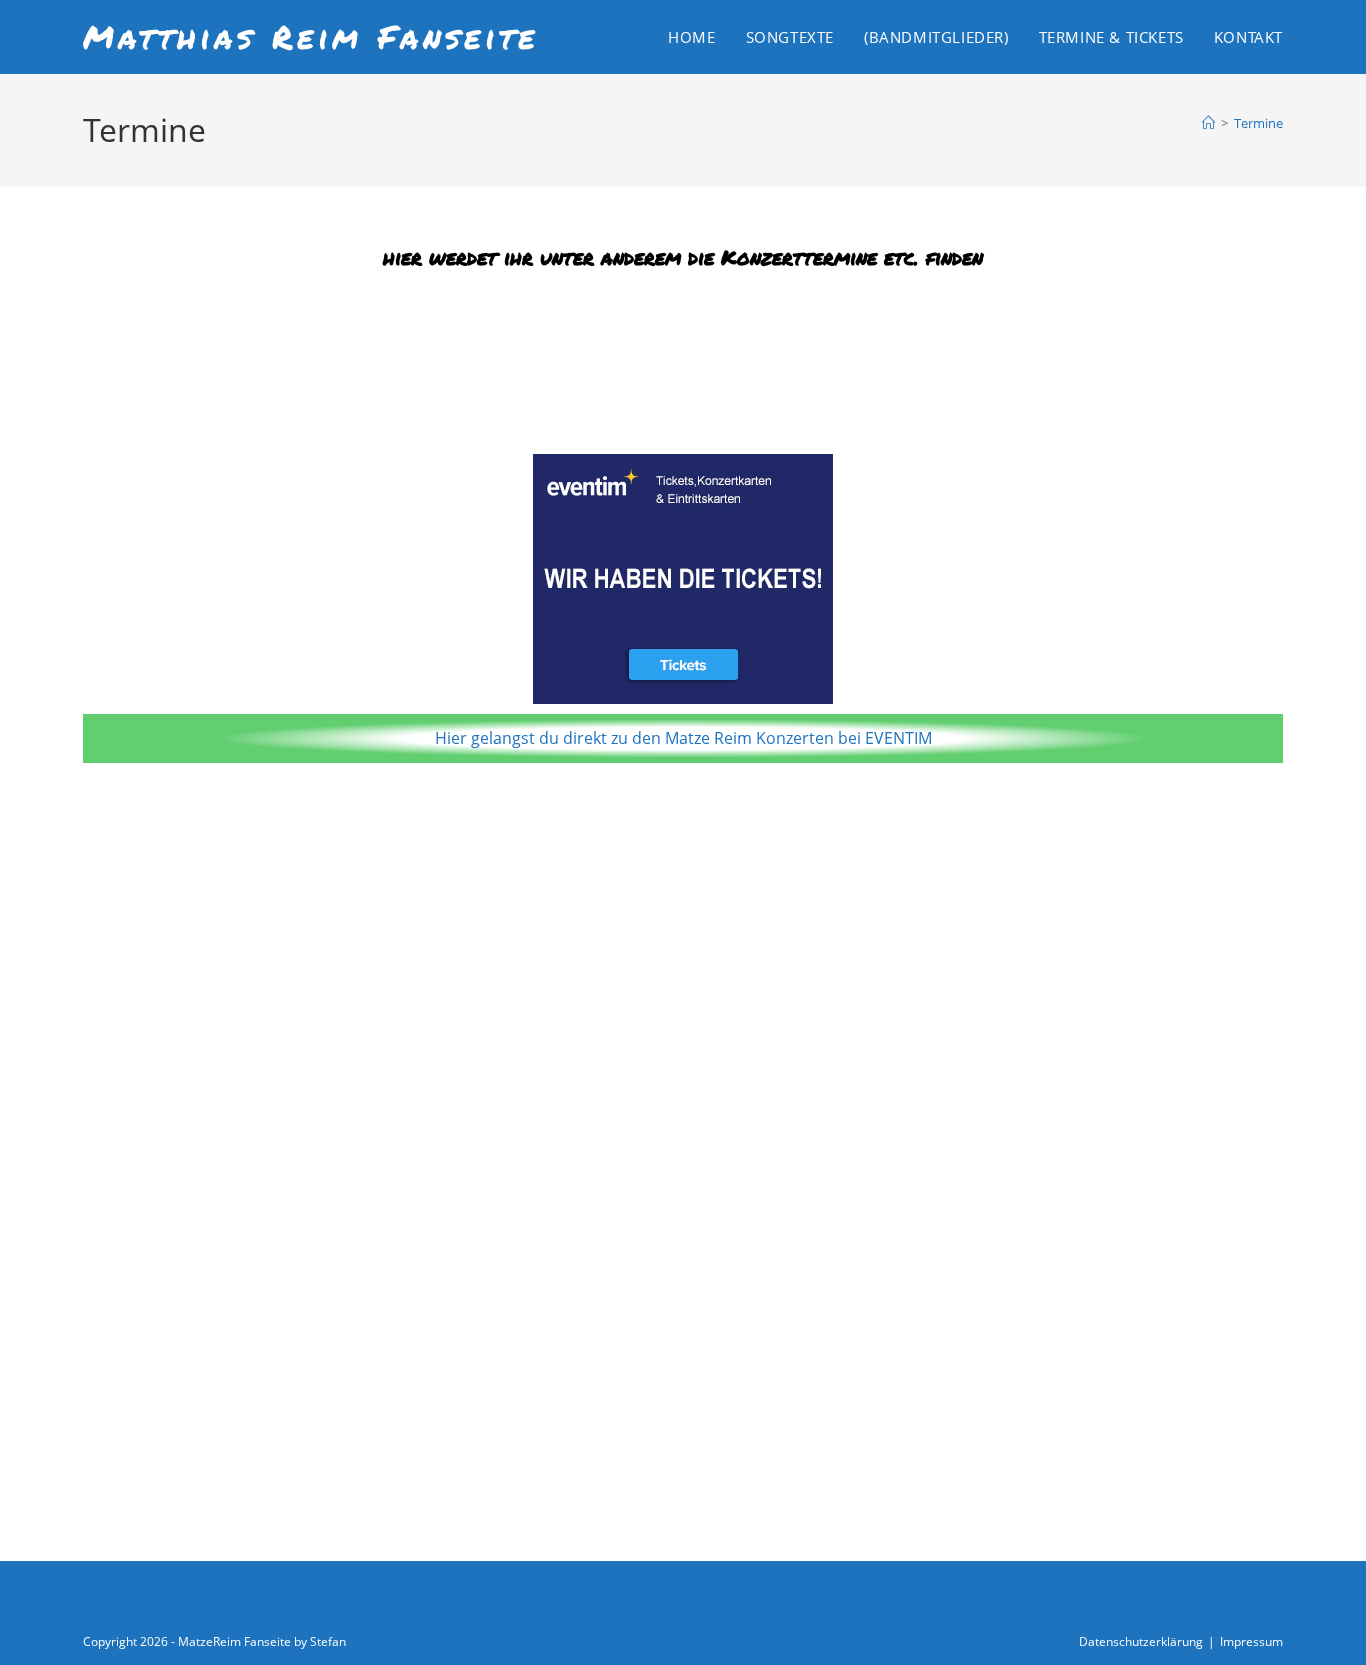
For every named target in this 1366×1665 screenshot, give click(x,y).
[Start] (1208, 123)
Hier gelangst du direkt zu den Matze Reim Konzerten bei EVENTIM (683, 738)
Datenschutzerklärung (1141, 1641)
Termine (1258, 123)
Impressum (1251, 1641)
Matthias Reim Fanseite (311, 36)
